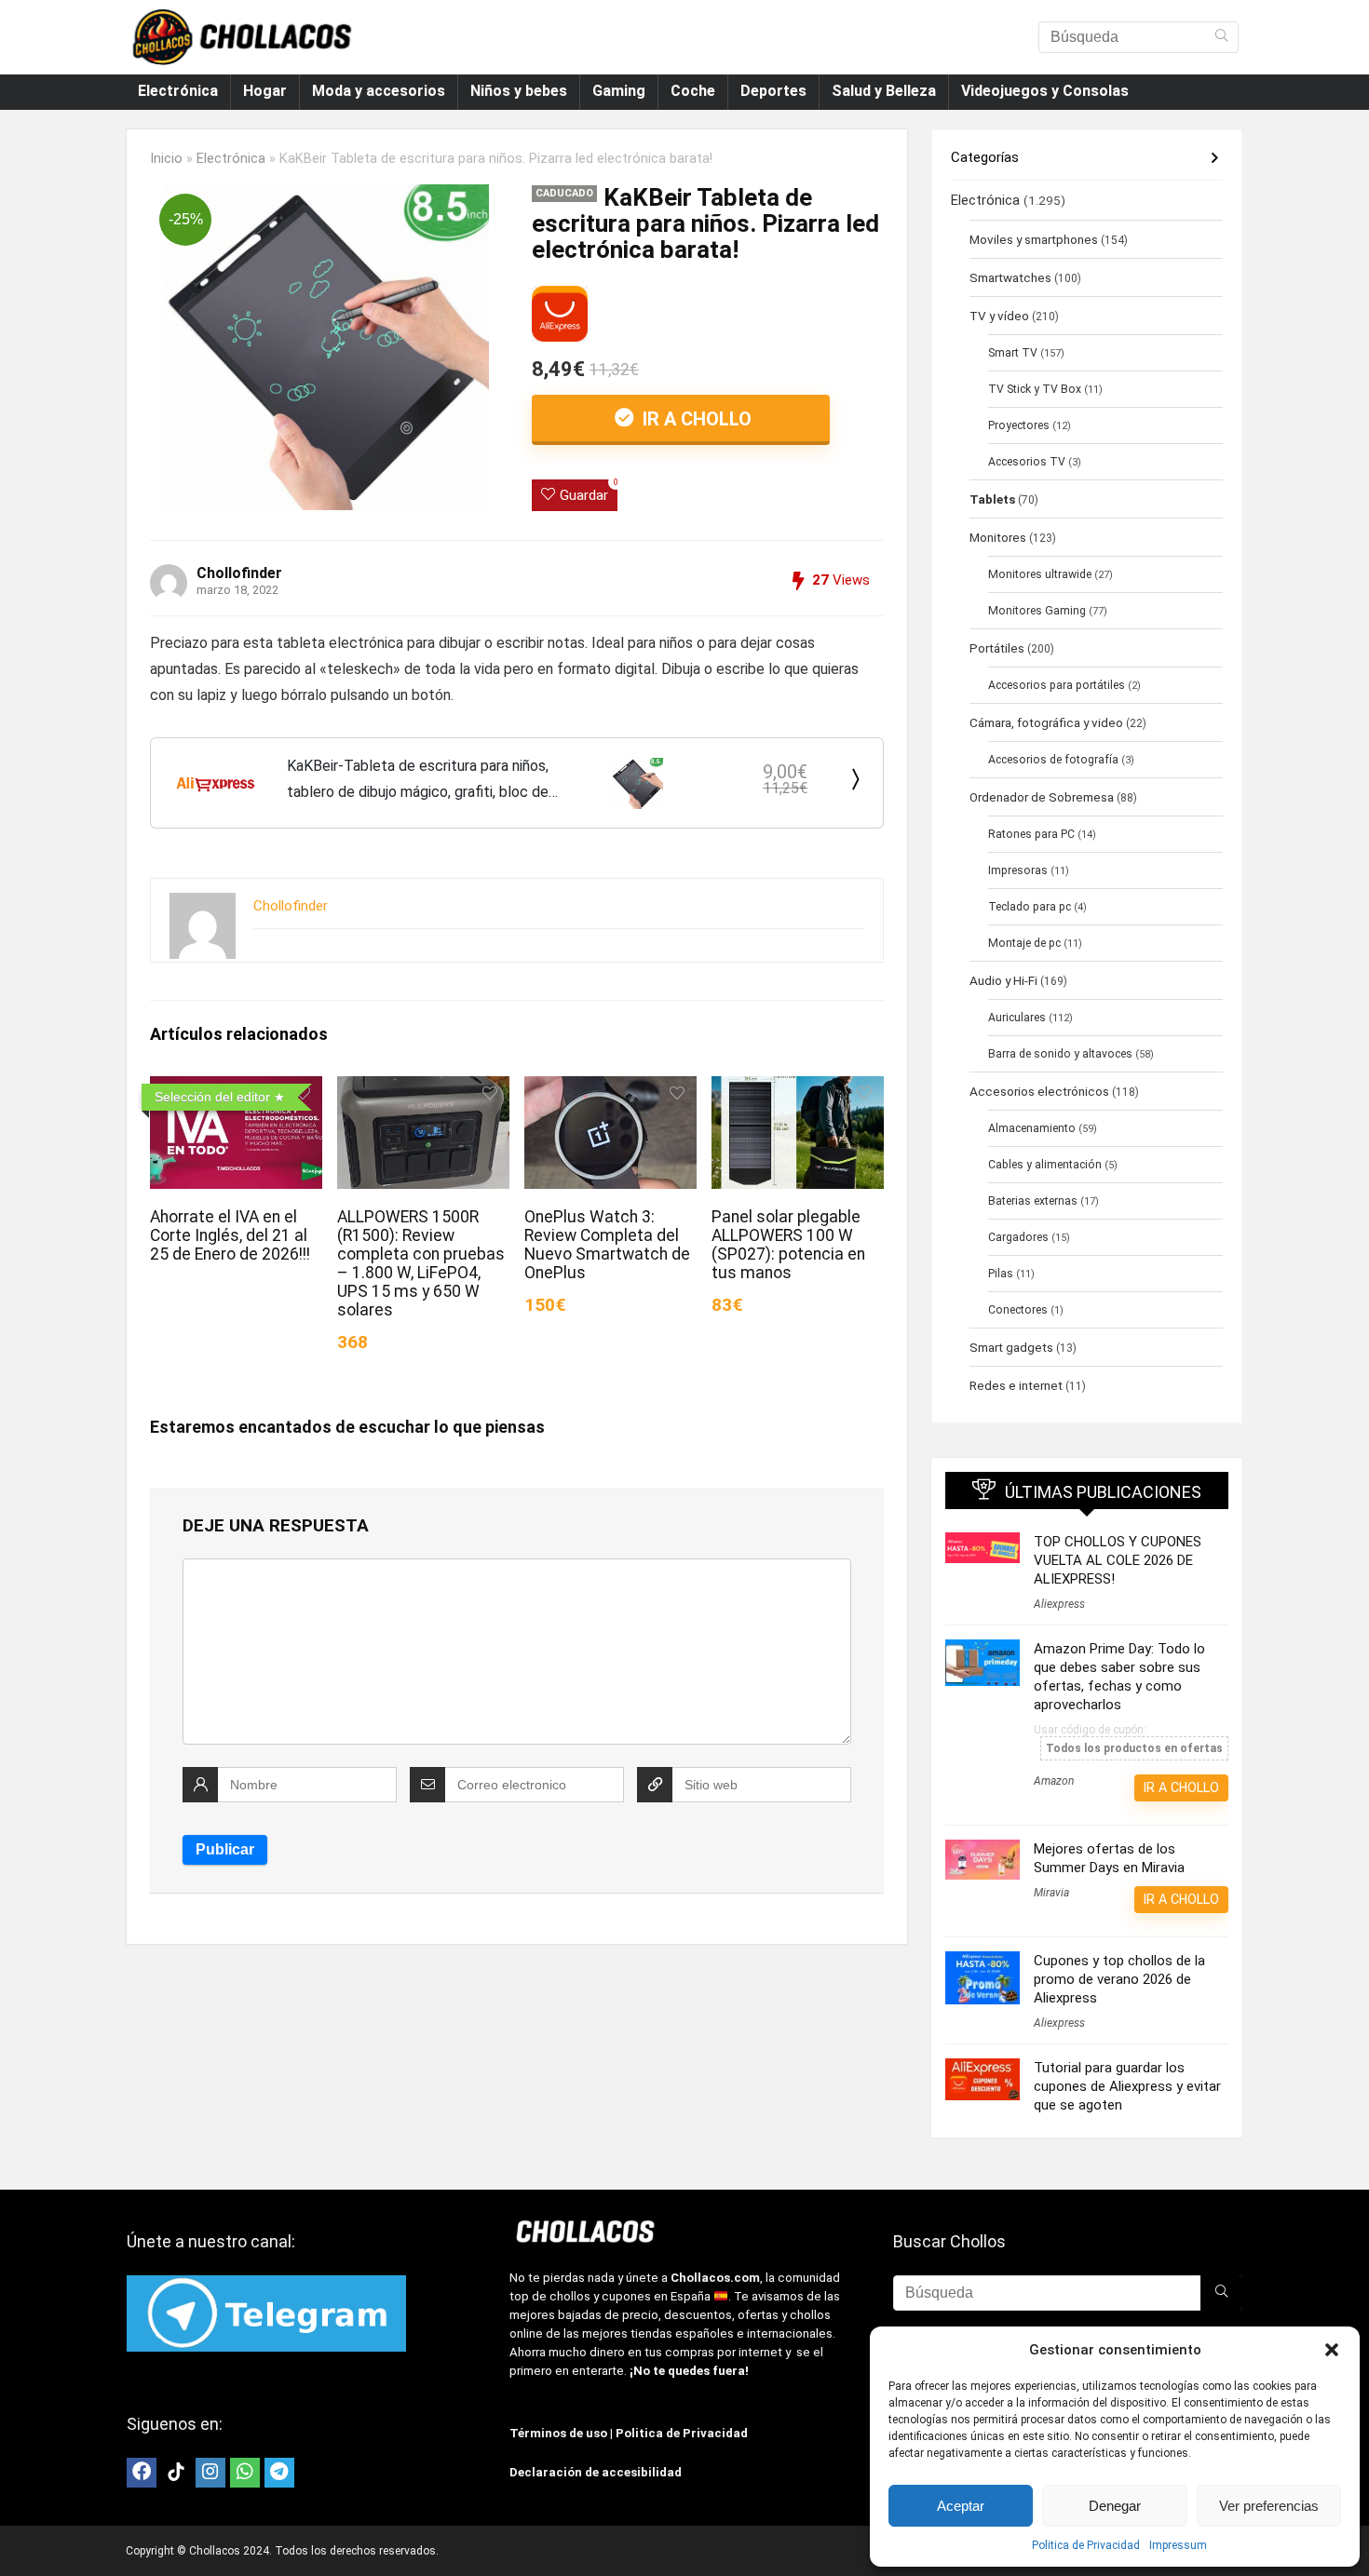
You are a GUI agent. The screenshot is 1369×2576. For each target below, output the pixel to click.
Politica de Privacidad (1086, 2545)
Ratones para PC (1031, 834)
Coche (693, 91)
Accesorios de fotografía (1053, 760)
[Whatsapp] (245, 2473)
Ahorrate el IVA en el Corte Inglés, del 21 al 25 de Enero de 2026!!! (230, 1235)
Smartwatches (1010, 277)
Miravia (1051, 1893)
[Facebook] (142, 2473)
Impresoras (1018, 870)
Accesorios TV (1027, 462)
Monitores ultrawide (1040, 574)
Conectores (1018, 1310)
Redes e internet (1016, 1385)
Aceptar (961, 2506)
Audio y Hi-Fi (1003, 980)
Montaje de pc (1024, 943)
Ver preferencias (1269, 2506)
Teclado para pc (1030, 907)
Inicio (166, 159)
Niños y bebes (519, 91)
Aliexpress (1059, 1604)
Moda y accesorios (379, 91)
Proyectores (1019, 425)
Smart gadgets (1011, 1347)
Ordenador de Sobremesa (1042, 797)
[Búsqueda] (1221, 37)
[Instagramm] (210, 2473)
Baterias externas (1033, 1201)
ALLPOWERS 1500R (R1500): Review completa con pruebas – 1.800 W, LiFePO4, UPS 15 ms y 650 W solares (421, 1263)
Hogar (265, 91)
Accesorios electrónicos (1039, 1091)
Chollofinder (239, 573)
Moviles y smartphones (1034, 239)
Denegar (1115, 2506)
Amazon (1054, 1781)
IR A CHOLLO (695, 419)
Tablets (992, 499)
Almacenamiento (1032, 1128)
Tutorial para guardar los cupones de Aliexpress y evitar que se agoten (1127, 2086)
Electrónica (178, 91)
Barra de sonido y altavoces (1060, 1054)
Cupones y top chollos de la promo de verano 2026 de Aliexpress (1119, 1979)
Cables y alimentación (1045, 1165)
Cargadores (1018, 1237)
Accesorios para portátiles (1057, 685)
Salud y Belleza (884, 91)
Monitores (998, 537)
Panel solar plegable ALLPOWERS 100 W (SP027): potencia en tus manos (788, 1245)
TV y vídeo (999, 316)
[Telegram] (279, 2473)
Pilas (1001, 1274)
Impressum (1178, 2545)
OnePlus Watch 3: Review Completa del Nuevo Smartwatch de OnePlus (607, 1245)
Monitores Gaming (1037, 611)
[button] (1332, 2350)
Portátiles (997, 648)
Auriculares (1017, 1018)
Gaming (619, 91)
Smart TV (1013, 353)
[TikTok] (176, 2473)
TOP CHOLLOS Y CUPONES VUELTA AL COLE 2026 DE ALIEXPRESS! (1118, 1560)
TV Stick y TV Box (1035, 389)
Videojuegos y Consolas (1045, 91)
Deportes (773, 91)
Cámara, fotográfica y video (1046, 722)
